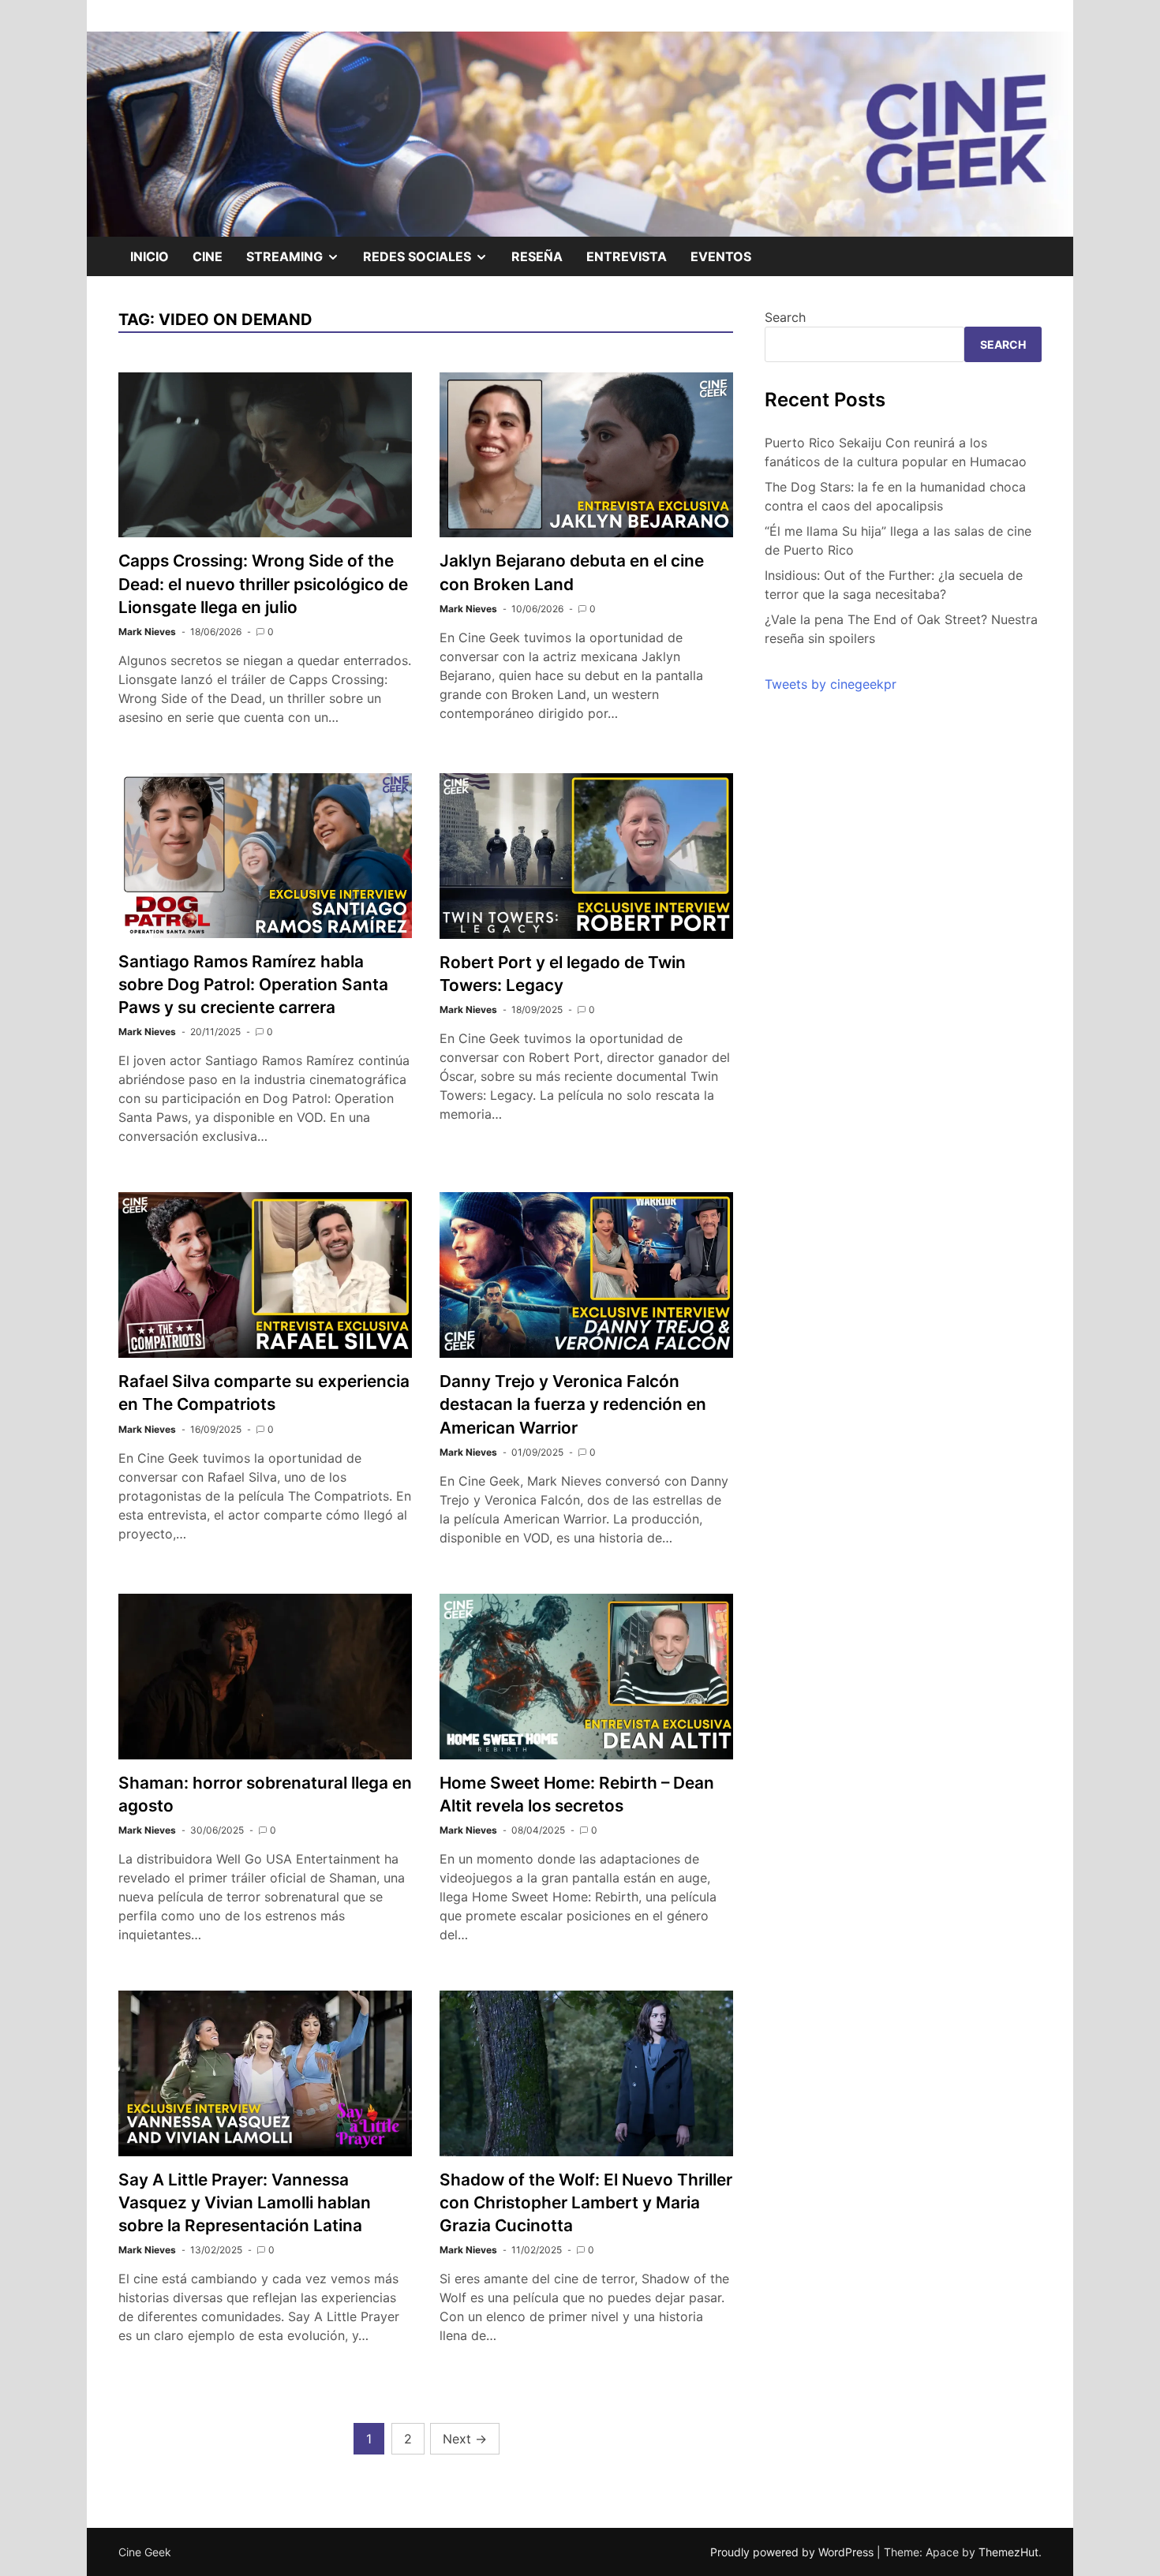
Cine (208, 256)
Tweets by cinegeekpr (831, 684)
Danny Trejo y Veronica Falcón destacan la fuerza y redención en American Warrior (573, 1404)
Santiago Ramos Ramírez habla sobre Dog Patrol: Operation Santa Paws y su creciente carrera (253, 984)
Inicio (150, 256)
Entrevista (627, 256)
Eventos (721, 256)
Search (785, 317)
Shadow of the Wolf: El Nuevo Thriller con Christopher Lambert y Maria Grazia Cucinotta (586, 2202)
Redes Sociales (431, 262)
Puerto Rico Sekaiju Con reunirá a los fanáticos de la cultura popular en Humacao (896, 452)
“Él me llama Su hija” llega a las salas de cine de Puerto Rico (898, 540)
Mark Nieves (147, 632)
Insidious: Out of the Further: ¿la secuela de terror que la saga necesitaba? (894, 585)
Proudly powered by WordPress (793, 2552)
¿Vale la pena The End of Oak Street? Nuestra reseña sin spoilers (901, 629)
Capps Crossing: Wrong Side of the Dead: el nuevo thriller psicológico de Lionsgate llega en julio (263, 583)
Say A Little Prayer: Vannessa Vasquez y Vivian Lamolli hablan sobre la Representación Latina (245, 2202)
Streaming (299, 262)
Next (465, 2439)
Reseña (537, 256)
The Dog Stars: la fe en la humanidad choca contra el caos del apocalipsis (895, 496)
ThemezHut (1008, 2552)
